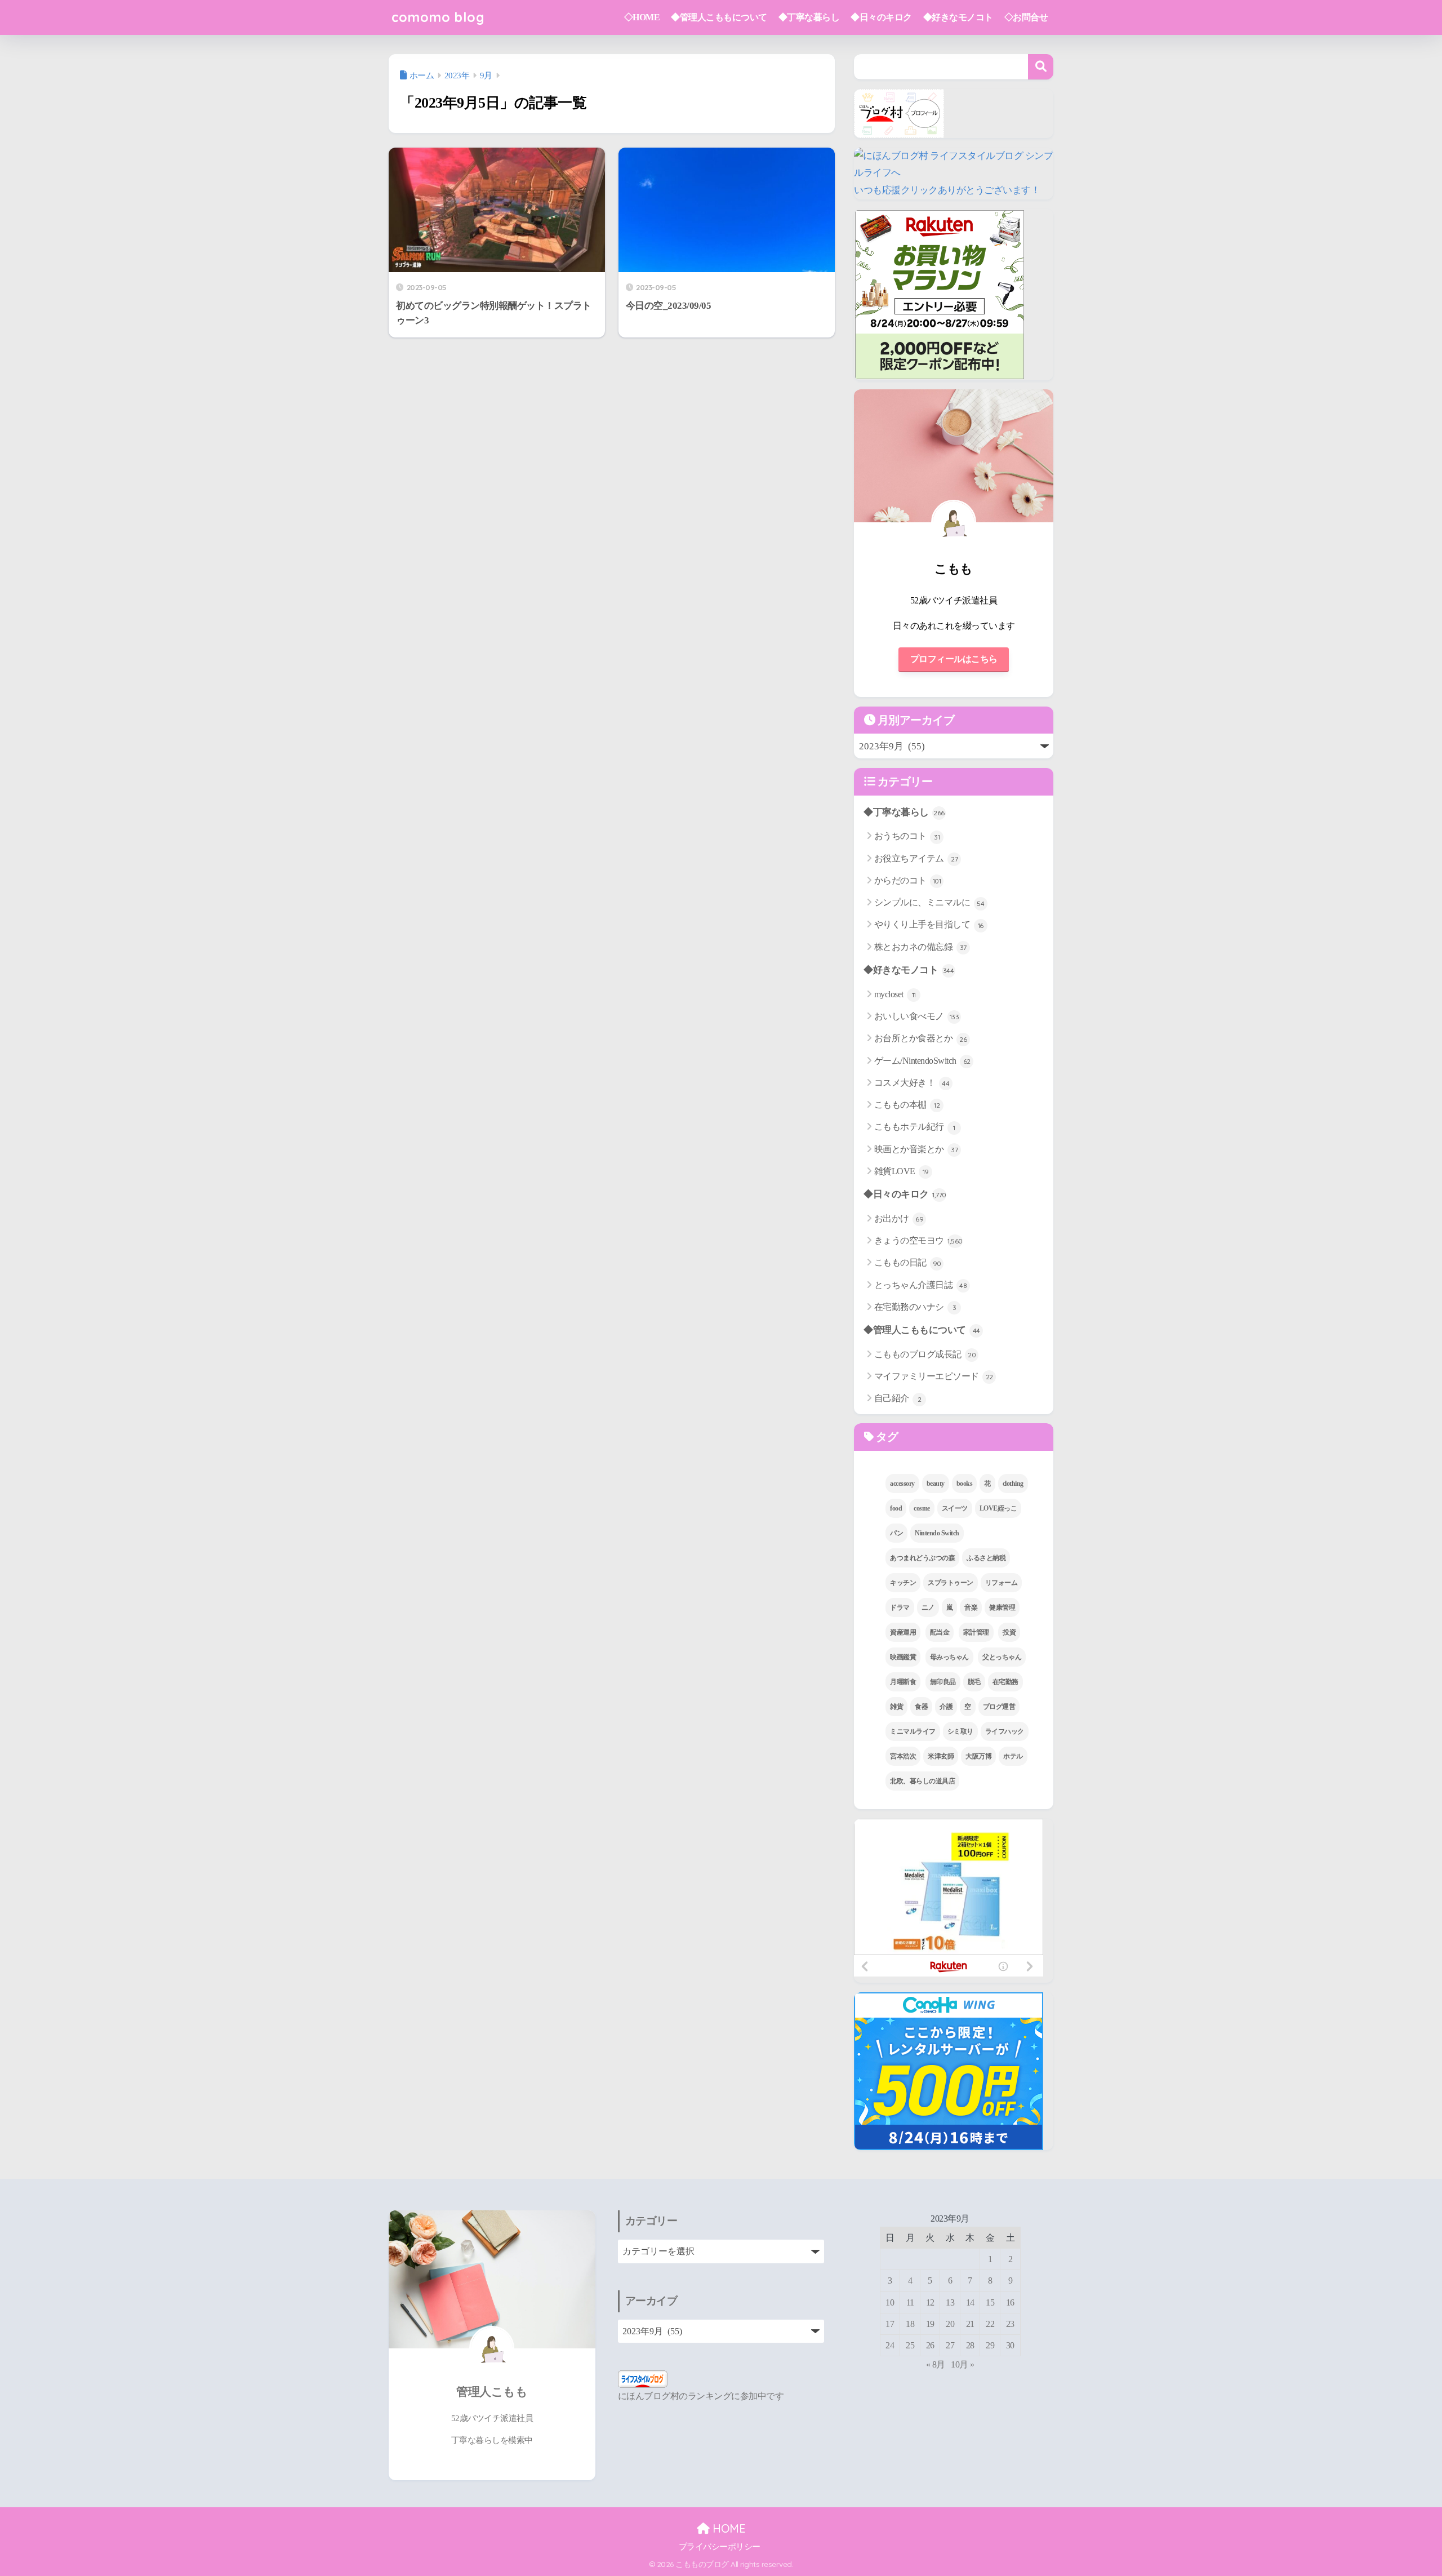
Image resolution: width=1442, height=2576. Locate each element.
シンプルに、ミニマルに (929, 902)
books (965, 1484)
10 (890, 2302)
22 (990, 2324)
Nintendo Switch (937, 1533)
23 (1010, 2324)
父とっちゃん (1002, 1657)
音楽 (971, 1607)
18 (910, 2324)
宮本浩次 (903, 1756)
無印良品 (943, 1682)
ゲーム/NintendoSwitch (922, 1061)
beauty (936, 1484)
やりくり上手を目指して (929, 924)
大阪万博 (978, 1756)
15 (990, 2302)
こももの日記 (908, 1262)
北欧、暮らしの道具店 (922, 1781)
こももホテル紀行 (915, 1127)
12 (930, 2302)
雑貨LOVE (902, 1171)
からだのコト (908, 880)
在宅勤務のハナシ (915, 1307)
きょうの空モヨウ (918, 1240)
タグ (886, 1437)
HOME (727, 2528)
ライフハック (1005, 1731)
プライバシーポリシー (720, 2547)
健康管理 (1002, 1607)
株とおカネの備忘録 (920, 947)
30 (1010, 2345)
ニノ (928, 1607)
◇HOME (642, 17)
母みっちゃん (949, 1657)
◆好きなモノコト (958, 17)
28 (970, 2345)
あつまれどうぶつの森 (922, 1558)
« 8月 (936, 2364)
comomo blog (438, 17)
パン (896, 1533)
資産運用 (903, 1632)
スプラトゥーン (951, 1583)
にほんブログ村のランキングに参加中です (701, 2396)
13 (950, 2302)
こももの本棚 (907, 1105)
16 (1010, 2302)
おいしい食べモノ (917, 1016)
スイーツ (955, 1508)
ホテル (1013, 1756)
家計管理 (976, 1632)
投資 (1009, 1632)
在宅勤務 (1005, 1682)
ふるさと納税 (986, 1558)
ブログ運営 (999, 1707)
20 (950, 2324)
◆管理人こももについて (719, 17)
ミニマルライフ (913, 1731)
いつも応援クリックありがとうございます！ (947, 190)
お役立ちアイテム (916, 858)
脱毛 (974, 1682)
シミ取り (960, 1731)
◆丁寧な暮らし (809, 17)
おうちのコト (907, 836)
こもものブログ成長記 (925, 1354)
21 (970, 2324)
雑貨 (896, 1707)
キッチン (903, 1583)
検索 (1041, 67)
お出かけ (899, 1218)
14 (970, 2302)
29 (990, 2345)
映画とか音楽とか (916, 1149)
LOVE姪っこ (998, 1508)
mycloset (895, 994)
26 (930, 2345)
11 (910, 2302)
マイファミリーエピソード (934, 1376)
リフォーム (1002, 1583)
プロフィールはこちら (954, 659)
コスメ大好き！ (912, 1083)
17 (890, 2324)
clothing (1013, 1484)
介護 (946, 1707)
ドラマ (900, 1607)
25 (910, 2345)
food (896, 1508)
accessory (902, 1484)
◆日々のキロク (881, 17)
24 (890, 2345)
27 (950, 2345)
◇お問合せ (1026, 17)
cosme (922, 1508)
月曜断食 (903, 1682)
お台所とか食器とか (921, 1038)
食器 (921, 1707)
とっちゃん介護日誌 (921, 1285)
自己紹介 (898, 1398)
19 (930, 2324)
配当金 (940, 1632)
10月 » (963, 2364)
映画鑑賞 (903, 1657)
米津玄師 (941, 1756)
